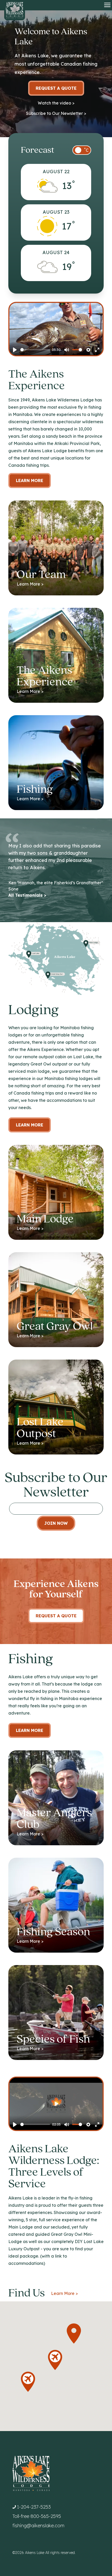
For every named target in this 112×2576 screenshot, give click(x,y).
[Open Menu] (107, 5)
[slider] (35, 350)
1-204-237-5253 (34, 2507)
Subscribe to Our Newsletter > (56, 113)
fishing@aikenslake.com (38, 2526)
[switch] (82, 150)
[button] (74, 2334)
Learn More (30, 481)
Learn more (30, 1125)
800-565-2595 (46, 2516)
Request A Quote (56, 1616)
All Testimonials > (27, 895)
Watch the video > (56, 103)
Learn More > (64, 2293)
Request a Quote (56, 88)
